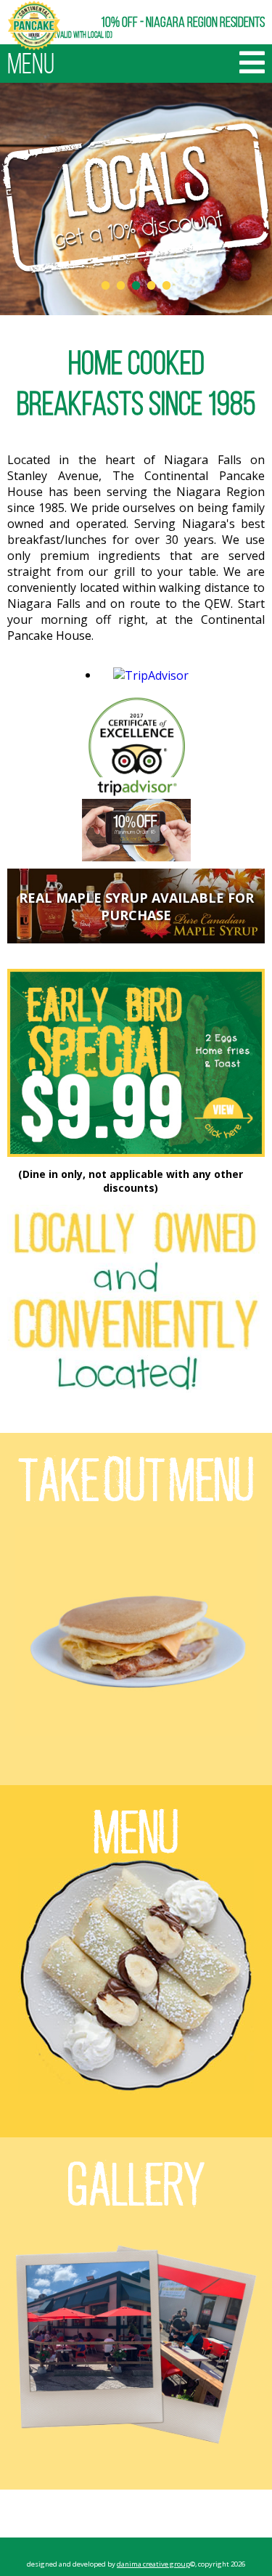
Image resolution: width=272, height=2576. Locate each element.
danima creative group (153, 2564)
